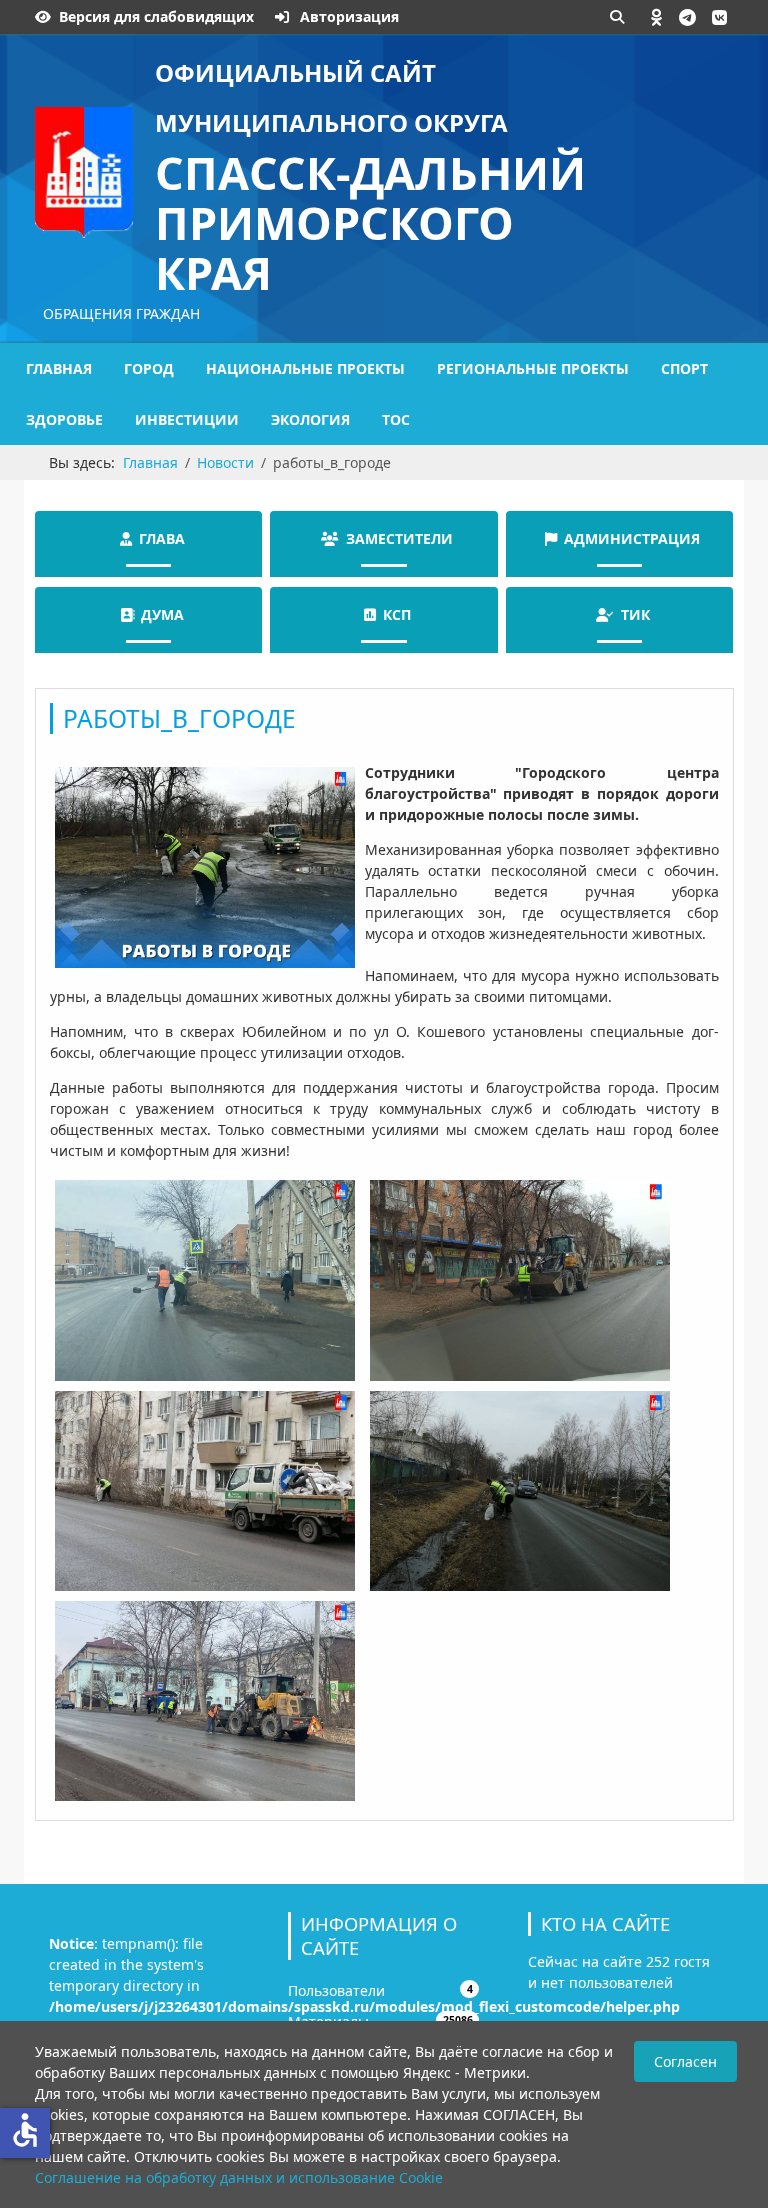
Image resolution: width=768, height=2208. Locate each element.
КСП (397, 614)
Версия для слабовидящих (156, 16)
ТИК (635, 614)
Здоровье (64, 419)
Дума (162, 614)
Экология (310, 419)
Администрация (632, 538)
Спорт (684, 368)
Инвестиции (187, 419)
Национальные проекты (305, 368)
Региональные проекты (533, 368)
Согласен (685, 2061)
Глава (162, 538)
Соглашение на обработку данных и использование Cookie (239, 2177)
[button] (657, 17)
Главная (59, 368)
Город (149, 368)
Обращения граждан (121, 313)
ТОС (396, 419)
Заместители (399, 538)
